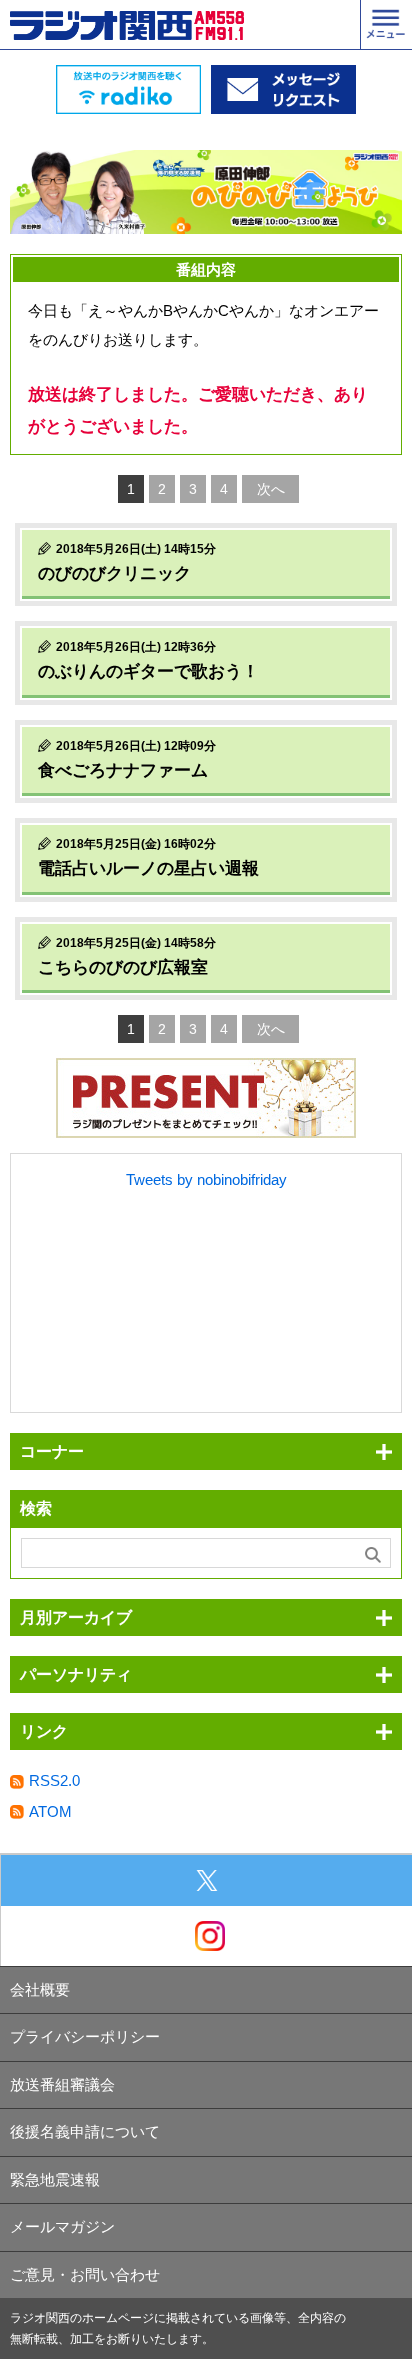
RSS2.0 (54, 1780)
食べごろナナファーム (123, 770)
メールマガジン (62, 2226)
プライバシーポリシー (85, 2036)
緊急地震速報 (55, 2179)
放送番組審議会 (62, 2084)
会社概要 (40, 1989)
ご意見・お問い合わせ (85, 2274)
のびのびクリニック (114, 573)
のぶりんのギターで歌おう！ (148, 671)
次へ (271, 489)
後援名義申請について (85, 2131)
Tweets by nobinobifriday (206, 1179)
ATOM (50, 1811)
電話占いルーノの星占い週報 (148, 868)
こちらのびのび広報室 (123, 967)
